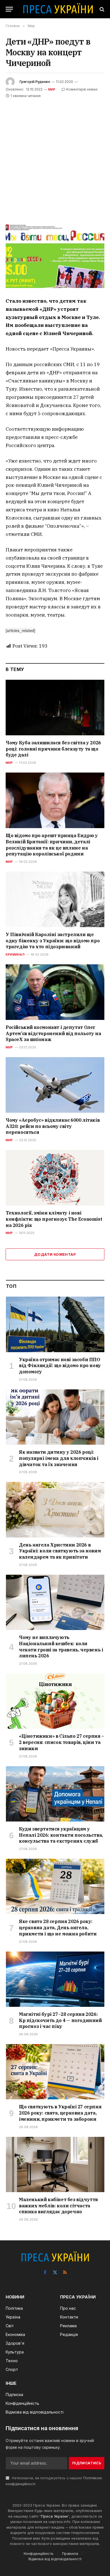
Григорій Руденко (35, 82)
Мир (52, 89)
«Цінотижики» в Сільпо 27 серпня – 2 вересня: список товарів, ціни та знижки (61, 1742)
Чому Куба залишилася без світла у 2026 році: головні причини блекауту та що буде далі (53, 749)
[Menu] (9, 9)
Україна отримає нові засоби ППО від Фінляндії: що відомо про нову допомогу (60, 1366)
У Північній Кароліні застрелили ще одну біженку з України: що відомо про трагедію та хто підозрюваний (53, 941)
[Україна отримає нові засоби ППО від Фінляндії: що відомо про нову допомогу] (55, 1324)
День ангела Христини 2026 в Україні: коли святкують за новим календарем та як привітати (60, 1551)
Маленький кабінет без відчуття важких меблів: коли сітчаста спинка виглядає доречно (58, 2206)
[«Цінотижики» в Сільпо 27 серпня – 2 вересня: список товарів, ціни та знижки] (55, 1701)
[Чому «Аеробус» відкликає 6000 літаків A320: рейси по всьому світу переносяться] (55, 1085)
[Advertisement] (55, 157)
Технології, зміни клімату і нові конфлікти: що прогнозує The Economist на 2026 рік (54, 1219)
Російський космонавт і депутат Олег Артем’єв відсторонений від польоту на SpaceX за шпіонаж (53, 1033)
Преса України (54, 2516)
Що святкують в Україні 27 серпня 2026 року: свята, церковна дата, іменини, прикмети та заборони (60, 2113)
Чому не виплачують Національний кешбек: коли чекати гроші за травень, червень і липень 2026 (61, 1646)
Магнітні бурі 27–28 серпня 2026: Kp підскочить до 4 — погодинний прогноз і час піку (60, 2020)
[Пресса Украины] (58, 9)
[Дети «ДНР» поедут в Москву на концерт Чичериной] (55, 256)
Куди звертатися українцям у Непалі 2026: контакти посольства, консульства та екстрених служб (61, 1835)
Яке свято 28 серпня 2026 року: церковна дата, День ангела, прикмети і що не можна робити (58, 1928)
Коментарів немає (82, 89)
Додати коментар (55, 1254)
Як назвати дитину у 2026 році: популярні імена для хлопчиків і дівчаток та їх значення (59, 1458)
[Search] (101, 9)
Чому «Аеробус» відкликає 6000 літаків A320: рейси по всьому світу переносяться (53, 1126)
